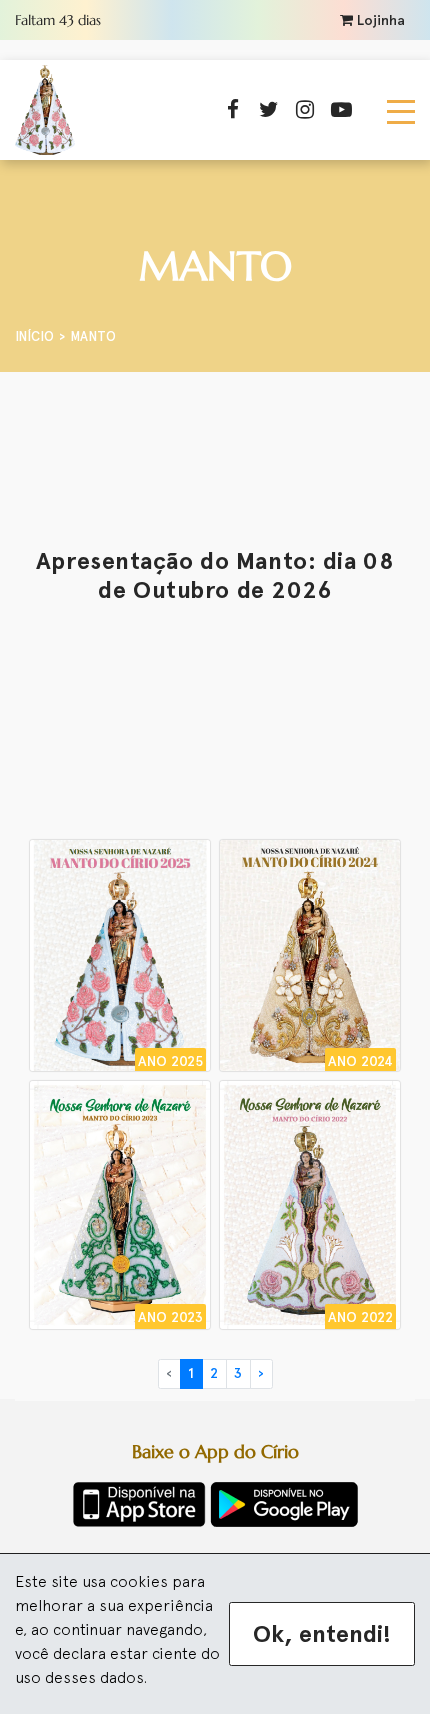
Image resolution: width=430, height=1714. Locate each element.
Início (34, 336)
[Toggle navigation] (401, 110)
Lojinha (379, 20)
